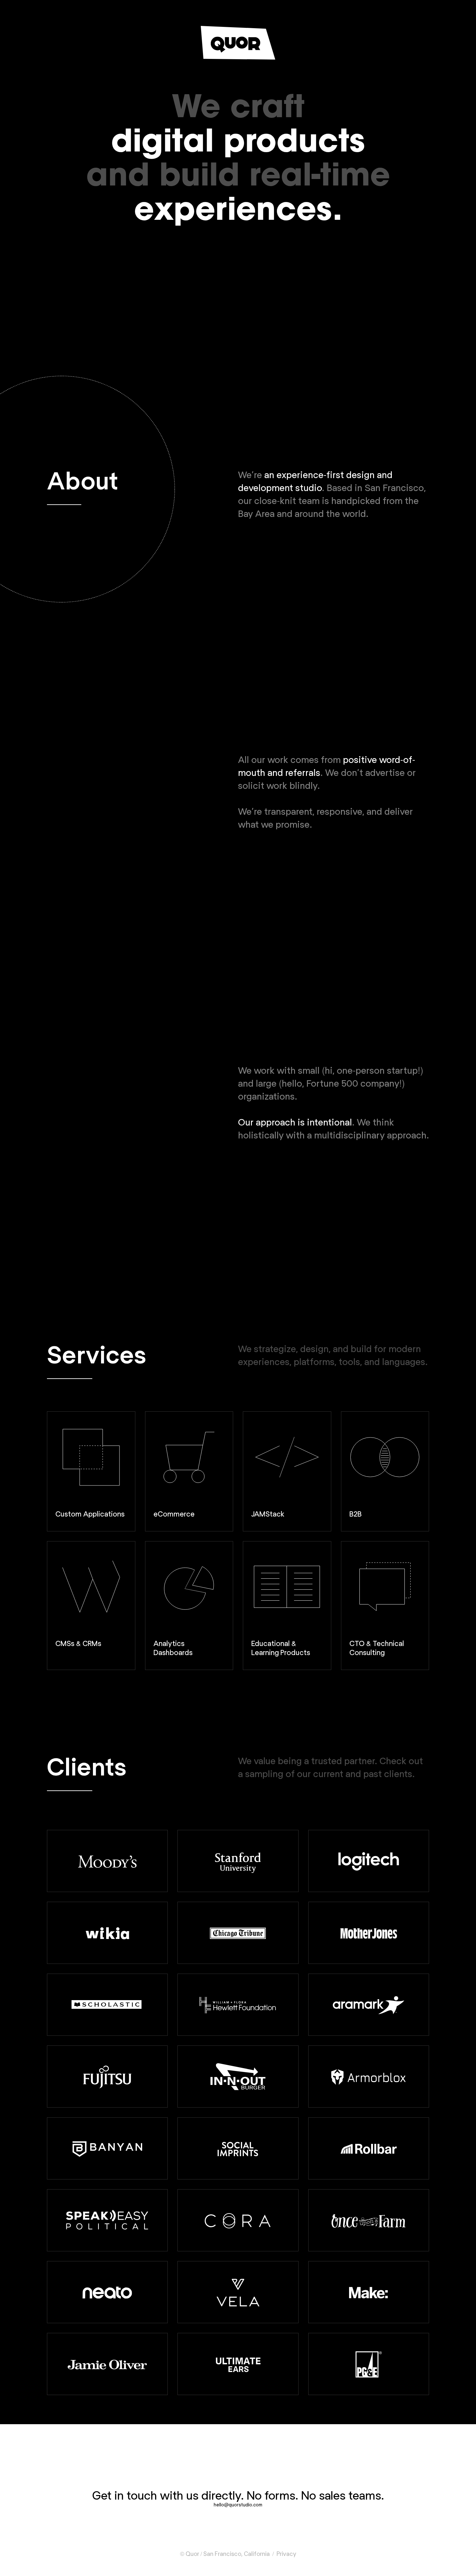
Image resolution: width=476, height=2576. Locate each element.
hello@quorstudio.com (238, 2505)
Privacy (286, 2554)
